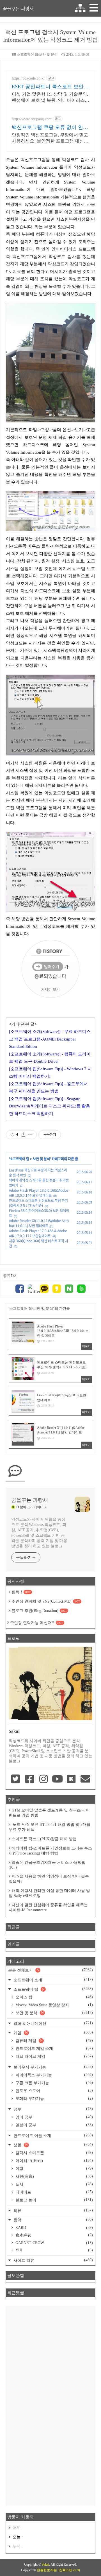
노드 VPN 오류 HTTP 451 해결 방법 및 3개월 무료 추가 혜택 (50, 1827)
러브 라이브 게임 (54, 2056)
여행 (54, 2168)
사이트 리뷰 (53, 2260)
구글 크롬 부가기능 (54, 2083)
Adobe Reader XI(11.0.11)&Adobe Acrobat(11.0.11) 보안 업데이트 (39, 1223)
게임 (53, 2033)
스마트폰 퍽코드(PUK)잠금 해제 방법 (44, 1839)
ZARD (54, 2228)
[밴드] (81, 1289)
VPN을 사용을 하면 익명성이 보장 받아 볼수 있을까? (49, 1879)
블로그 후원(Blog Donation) (39, 1611)
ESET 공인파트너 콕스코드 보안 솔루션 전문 (48, 87)
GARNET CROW (54, 2243)
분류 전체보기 (50, 1970)
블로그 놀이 (54, 2200)
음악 (53, 2220)
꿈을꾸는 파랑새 (18, 8)
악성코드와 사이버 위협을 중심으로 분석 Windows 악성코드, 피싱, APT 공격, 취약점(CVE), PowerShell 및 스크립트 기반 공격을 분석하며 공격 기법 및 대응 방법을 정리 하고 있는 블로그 (39, 1533)
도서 (54, 2184)
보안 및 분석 (41, 1159)
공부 (53, 2109)
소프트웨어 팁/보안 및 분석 (37, 55)
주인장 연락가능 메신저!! (36, 1623)
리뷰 (53, 2210)
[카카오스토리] (57, 1289)
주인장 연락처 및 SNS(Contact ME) (46, 1601)
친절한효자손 (47, 2570)
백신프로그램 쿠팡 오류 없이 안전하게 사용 (50, 128)
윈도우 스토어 (54, 2091)
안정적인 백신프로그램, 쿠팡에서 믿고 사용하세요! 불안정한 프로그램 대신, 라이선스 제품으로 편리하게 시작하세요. (50, 138)
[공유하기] (23, 1135)
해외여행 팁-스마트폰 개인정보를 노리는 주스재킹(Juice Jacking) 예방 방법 (50, 1851)
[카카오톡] (44, 1289)
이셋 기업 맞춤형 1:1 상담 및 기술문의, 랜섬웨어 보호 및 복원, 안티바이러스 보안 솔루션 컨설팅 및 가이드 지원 (50, 98)
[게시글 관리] (30, 1135)
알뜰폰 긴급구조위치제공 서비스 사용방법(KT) (47, 1865)
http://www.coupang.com (32, 119)
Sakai (45, 2564)
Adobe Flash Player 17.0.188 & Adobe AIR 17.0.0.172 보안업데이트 (38, 1233)
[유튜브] (58, 1779)
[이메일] (85, 1779)
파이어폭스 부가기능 (54, 2075)
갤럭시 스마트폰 (54, 2153)
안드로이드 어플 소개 (53, 2135)
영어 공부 (54, 2117)
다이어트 (54, 2192)
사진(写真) (54, 2176)
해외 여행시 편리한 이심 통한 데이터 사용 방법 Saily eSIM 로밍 (49, 1893)
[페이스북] (20, 1289)
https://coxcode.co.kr (28, 78)
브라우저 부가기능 (53, 2067)
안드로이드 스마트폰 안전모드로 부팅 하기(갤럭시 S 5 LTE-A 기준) (38, 1203)
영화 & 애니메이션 (53, 2023)
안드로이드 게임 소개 (54, 2048)
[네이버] (69, 1289)
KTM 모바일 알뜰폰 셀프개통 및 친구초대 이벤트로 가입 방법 (49, 1813)
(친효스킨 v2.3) (69, 2570)
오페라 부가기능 (54, 2098)
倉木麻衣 (54, 2235)
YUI (54, 2250)
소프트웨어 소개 (53, 1980)
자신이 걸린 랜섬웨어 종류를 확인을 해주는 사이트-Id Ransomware (48, 1907)
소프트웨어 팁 (19, 1159)
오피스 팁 (54, 1997)
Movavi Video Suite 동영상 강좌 (54, 2005)
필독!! (21, 1592)
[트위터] (32, 1289)
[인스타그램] (43, 1779)
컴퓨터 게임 (54, 2041)
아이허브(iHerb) (54, 2161)
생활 (53, 2145)
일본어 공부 (54, 2125)
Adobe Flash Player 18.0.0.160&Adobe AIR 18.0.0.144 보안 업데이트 (39, 1193)
